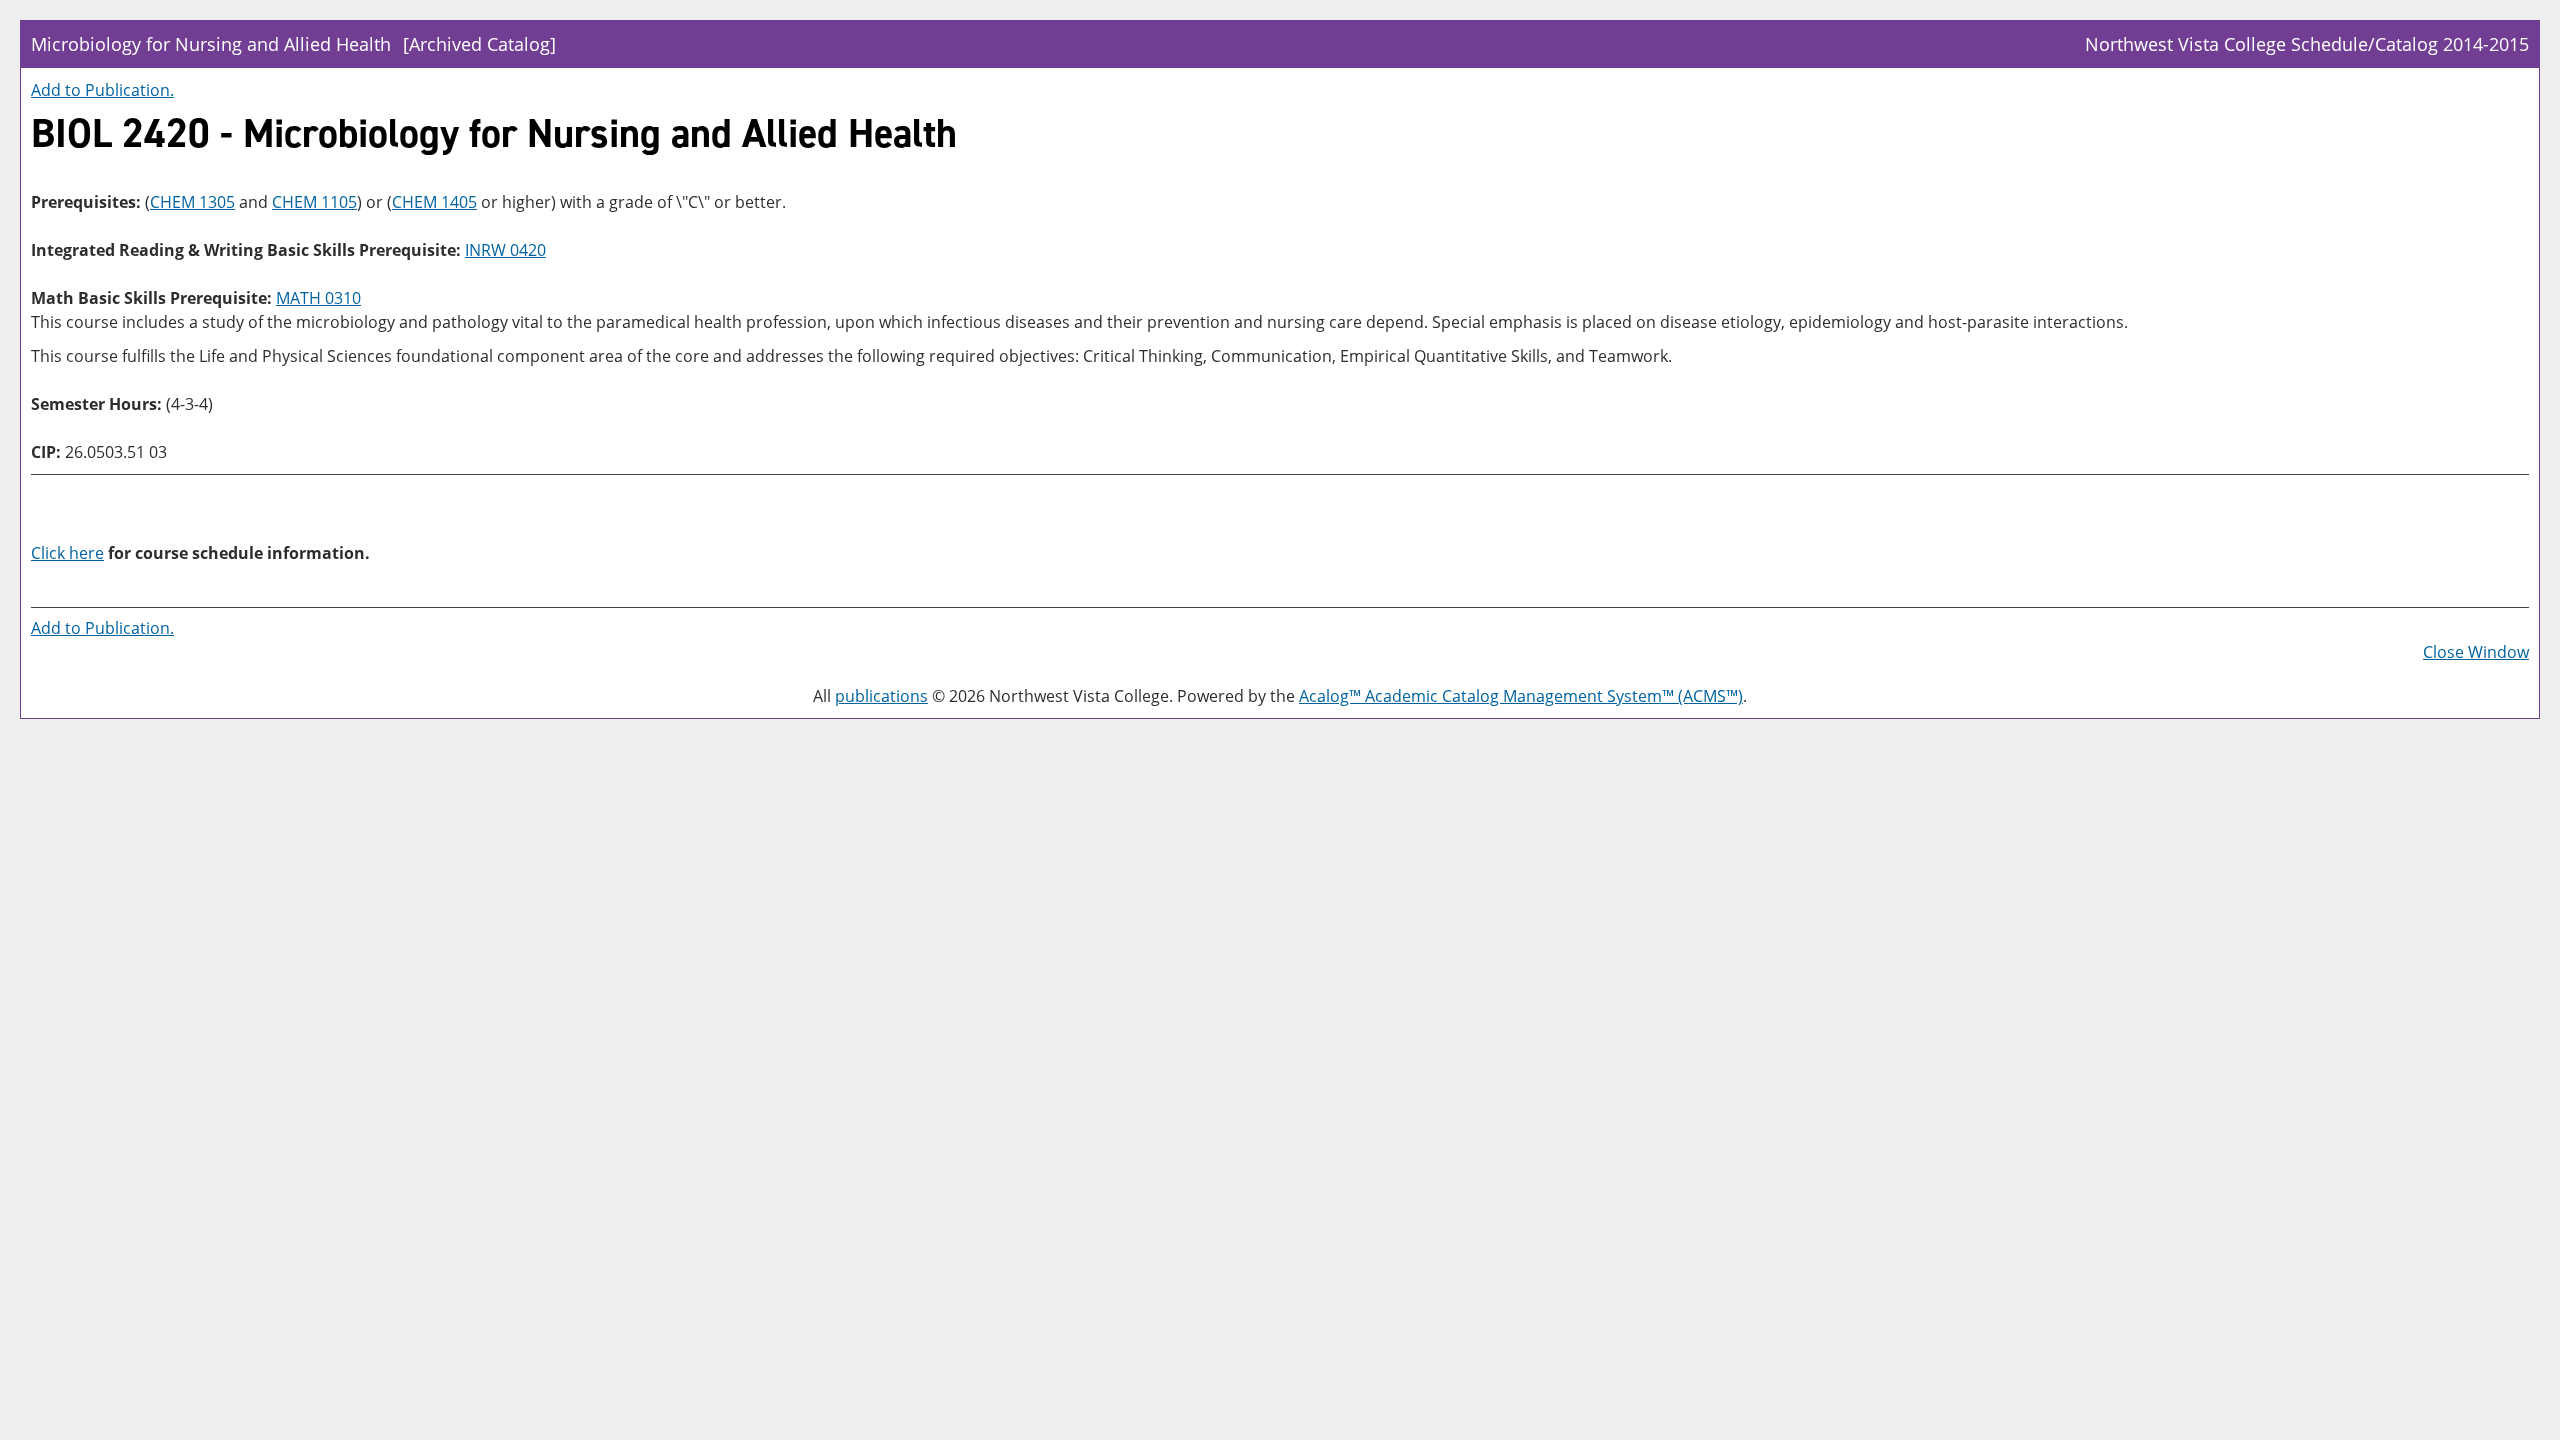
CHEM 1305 (192, 202)
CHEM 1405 (434, 202)
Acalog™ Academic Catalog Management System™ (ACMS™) (1521, 696)
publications (881, 696)
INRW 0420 (505, 250)
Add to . (102, 90)
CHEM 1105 (314, 202)
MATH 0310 (318, 298)
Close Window (2476, 652)
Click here (67, 553)
